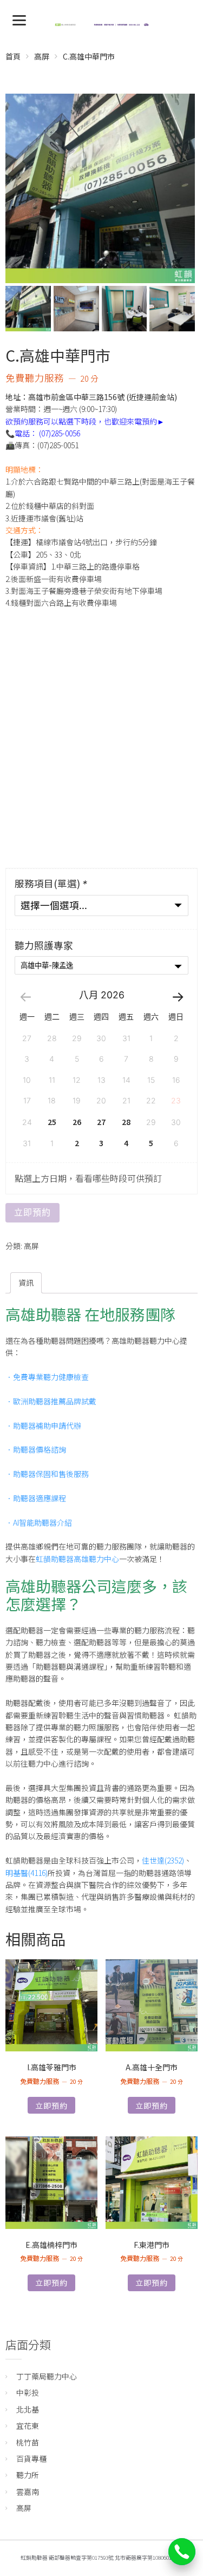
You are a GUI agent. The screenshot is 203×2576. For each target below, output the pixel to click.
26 (77, 1122)
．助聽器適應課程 (36, 1498)
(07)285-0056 (60, 433)
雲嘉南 (28, 2492)
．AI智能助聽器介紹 (39, 1522)
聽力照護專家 (44, 946)
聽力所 (28, 2475)
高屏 (42, 56)
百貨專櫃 (31, 2459)
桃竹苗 (28, 2442)
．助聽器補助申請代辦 (43, 1426)
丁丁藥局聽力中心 (47, 2376)
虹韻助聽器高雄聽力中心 (77, 1559)
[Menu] (19, 19)
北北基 (28, 2409)
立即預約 (32, 1212)
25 (52, 1122)
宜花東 (28, 2425)
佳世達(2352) (163, 1860)
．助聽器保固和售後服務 (47, 1474)
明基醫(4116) (27, 1873)
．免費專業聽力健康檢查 (47, 1377)
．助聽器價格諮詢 (36, 1449)
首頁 (13, 56)
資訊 (26, 1283)
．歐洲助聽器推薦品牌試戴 (51, 1401)
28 (126, 1122)
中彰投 (28, 2392)
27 (101, 1122)
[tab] (26, 1283)
